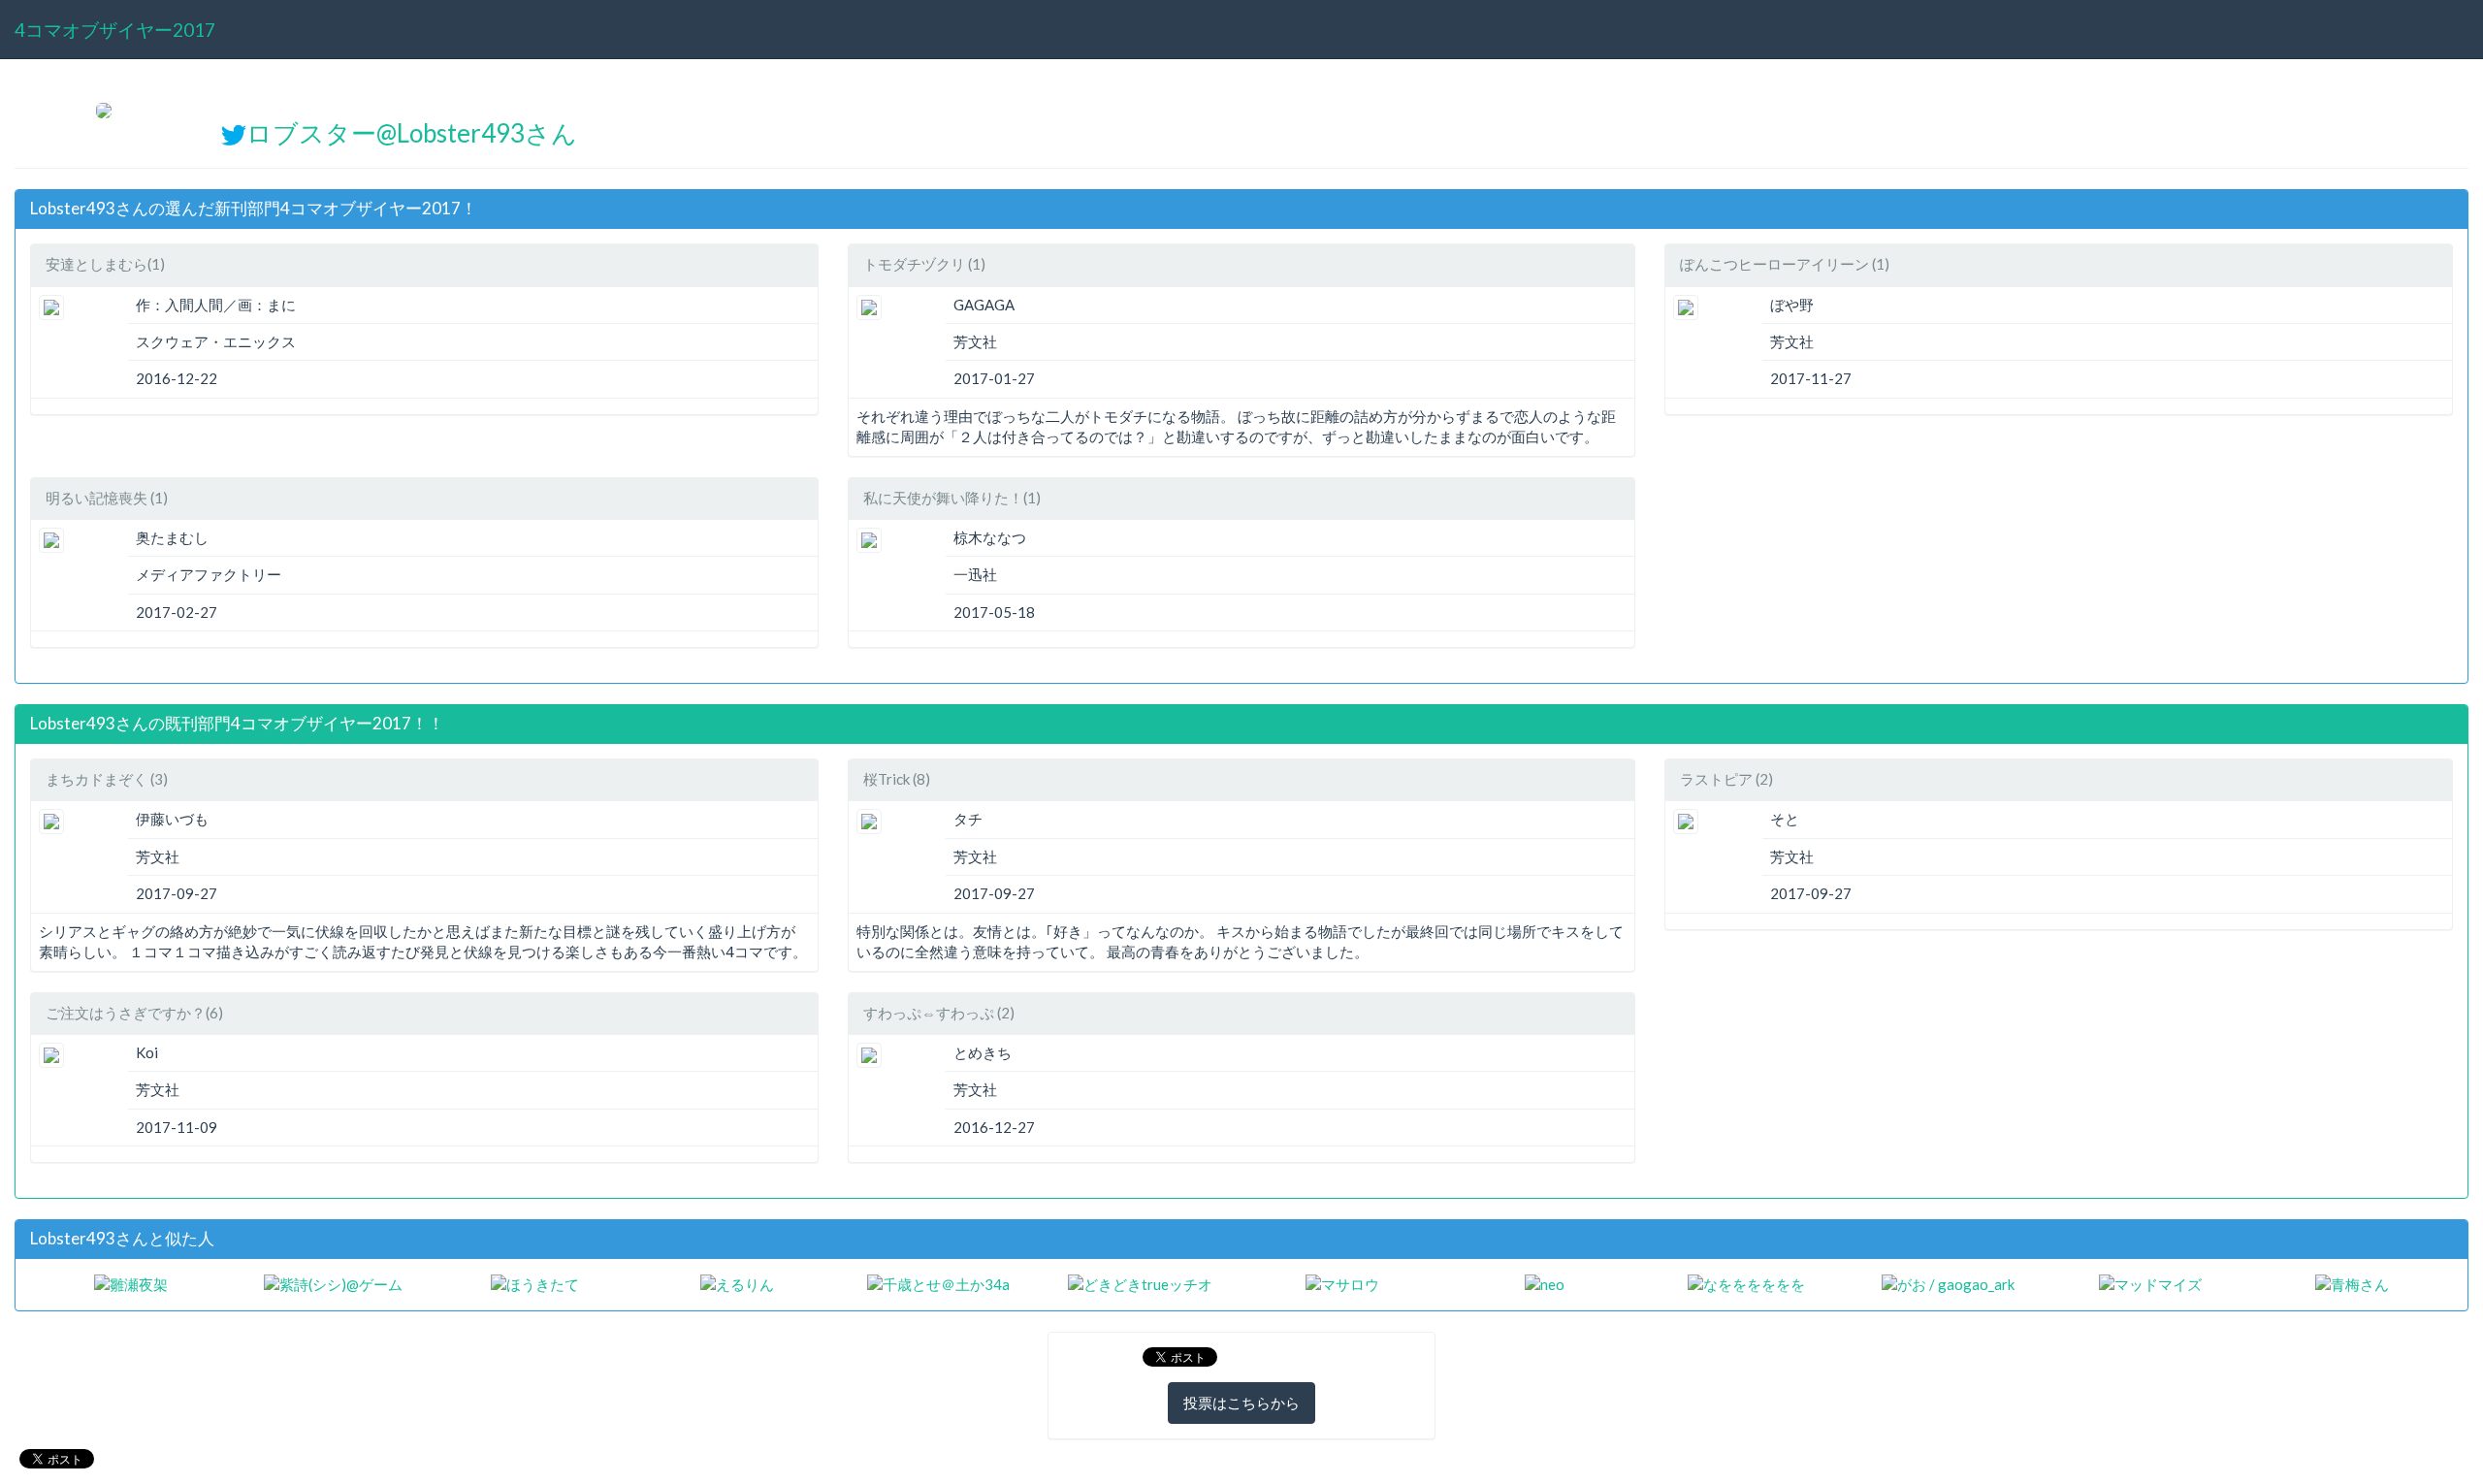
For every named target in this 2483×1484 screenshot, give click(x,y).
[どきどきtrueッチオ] (1140, 1283)
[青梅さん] (2352, 1283)
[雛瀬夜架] (131, 1283)
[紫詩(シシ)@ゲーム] (333, 1283)
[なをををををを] (1746, 1283)
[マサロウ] (1342, 1283)
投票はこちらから (1241, 1403)
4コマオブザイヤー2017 (115, 30)
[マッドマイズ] (2150, 1283)
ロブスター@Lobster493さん (412, 133)
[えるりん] (737, 1283)
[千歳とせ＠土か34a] (938, 1283)
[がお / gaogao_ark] (1948, 1283)
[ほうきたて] (535, 1283)
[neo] (1545, 1283)
